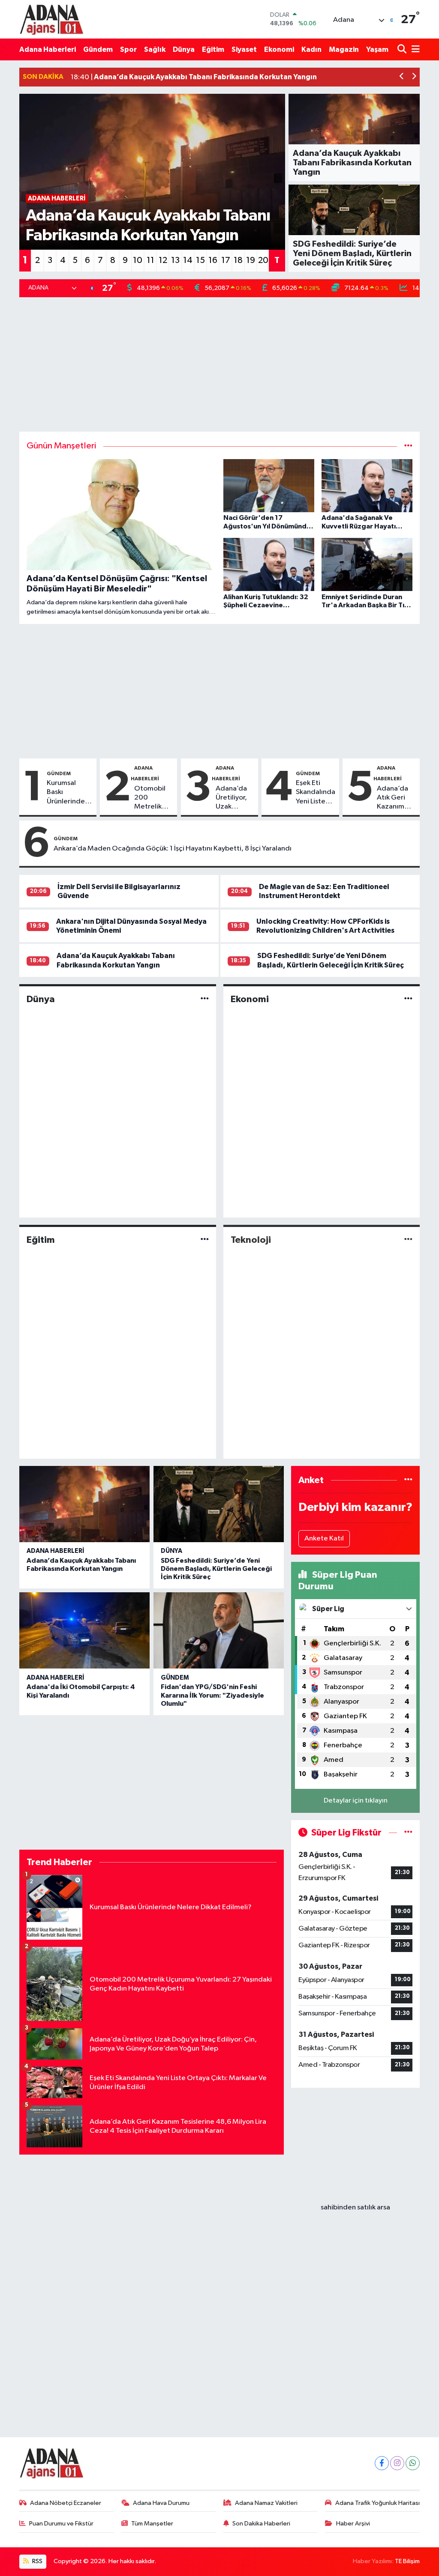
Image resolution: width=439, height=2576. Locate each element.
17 (226, 260)
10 (138, 260)
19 (251, 260)
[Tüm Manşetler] (408, 446)
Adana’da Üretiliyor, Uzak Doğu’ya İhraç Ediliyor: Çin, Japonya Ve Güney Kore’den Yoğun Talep (233, 798)
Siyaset (244, 49)
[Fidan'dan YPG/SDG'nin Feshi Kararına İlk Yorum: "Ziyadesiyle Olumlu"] (219, 1630)
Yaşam (377, 49)
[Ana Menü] (414, 49)
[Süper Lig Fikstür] (408, 1833)
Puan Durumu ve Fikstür (61, 2524)
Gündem (98, 49)
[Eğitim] (205, 1240)
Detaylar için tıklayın (356, 1801)
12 (163, 260)
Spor (128, 49)
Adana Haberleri (48, 49)
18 (238, 260)
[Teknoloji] (408, 1240)
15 (200, 260)
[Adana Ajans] (51, 19)
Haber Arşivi (353, 2524)
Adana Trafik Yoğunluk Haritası (377, 2503)
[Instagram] (397, 2463)
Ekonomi (279, 49)
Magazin (344, 49)
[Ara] (403, 49)
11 (150, 260)
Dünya (184, 49)
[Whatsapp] (413, 2463)
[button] (402, 77)
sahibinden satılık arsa (355, 2207)
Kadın (311, 49)
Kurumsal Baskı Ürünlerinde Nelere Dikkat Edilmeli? (69, 793)
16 (213, 260)
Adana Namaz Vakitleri (266, 2503)
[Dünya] (205, 999)
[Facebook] (382, 2463)
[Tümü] (408, 1480)
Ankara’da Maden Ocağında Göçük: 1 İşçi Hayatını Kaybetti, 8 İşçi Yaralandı (173, 849)
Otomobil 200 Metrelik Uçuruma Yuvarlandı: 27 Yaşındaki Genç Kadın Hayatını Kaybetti (153, 798)
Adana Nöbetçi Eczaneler (66, 2503)
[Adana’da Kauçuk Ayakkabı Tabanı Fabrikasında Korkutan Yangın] (84, 1504)
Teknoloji (251, 1240)
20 (263, 260)
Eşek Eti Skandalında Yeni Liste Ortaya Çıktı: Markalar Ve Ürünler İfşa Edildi (316, 793)
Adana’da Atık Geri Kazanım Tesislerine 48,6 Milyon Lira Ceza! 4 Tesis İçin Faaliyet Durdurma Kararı (396, 798)
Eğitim (213, 49)
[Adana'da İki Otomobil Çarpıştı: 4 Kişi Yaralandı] (84, 1630)
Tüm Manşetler (152, 2524)
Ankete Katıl (324, 1539)
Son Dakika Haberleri (261, 2524)
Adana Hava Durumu (161, 2503)
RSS (37, 2561)
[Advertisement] (220, 364)
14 (188, 260)
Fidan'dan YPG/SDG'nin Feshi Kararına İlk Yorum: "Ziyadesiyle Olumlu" (212, 1695)
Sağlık (155, 49)
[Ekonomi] (408, 999)
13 (175, 260)
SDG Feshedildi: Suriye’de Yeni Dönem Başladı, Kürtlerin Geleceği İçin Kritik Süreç (216, 1569)
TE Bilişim (407, 2561)
